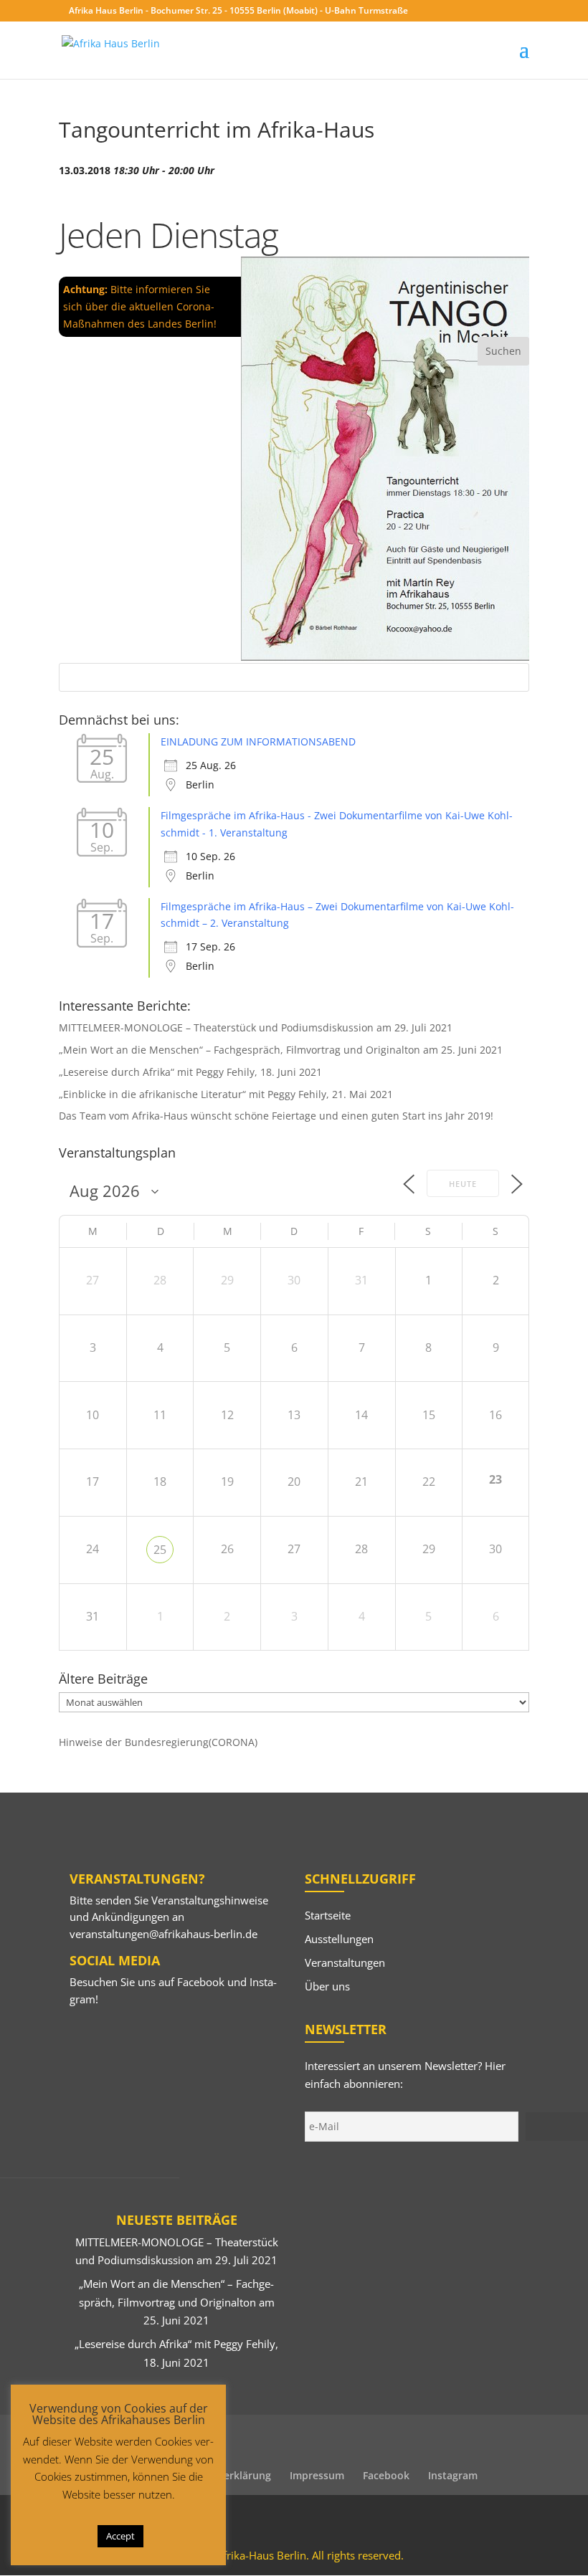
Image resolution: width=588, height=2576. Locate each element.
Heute (463, 1184)
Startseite (328, 1915)
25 (160, 1550)
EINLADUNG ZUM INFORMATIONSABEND (258, 741)
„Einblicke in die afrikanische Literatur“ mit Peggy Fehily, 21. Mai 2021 (226, 1094)
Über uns (327, 1986)
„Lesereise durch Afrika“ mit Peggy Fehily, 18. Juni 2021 (190, 1072)
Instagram (453, 2475)
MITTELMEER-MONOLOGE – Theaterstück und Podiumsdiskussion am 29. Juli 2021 (256, 1027)
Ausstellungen (339, 1939)
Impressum (317, 2475)
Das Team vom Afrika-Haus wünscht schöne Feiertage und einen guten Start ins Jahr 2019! (276, 1116)
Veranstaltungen (345, 1962)
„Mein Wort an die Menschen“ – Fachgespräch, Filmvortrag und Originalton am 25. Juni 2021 (281, 1050)
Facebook (201, 1982)
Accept (120, 2536)
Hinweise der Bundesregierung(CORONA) (158, 1742)
